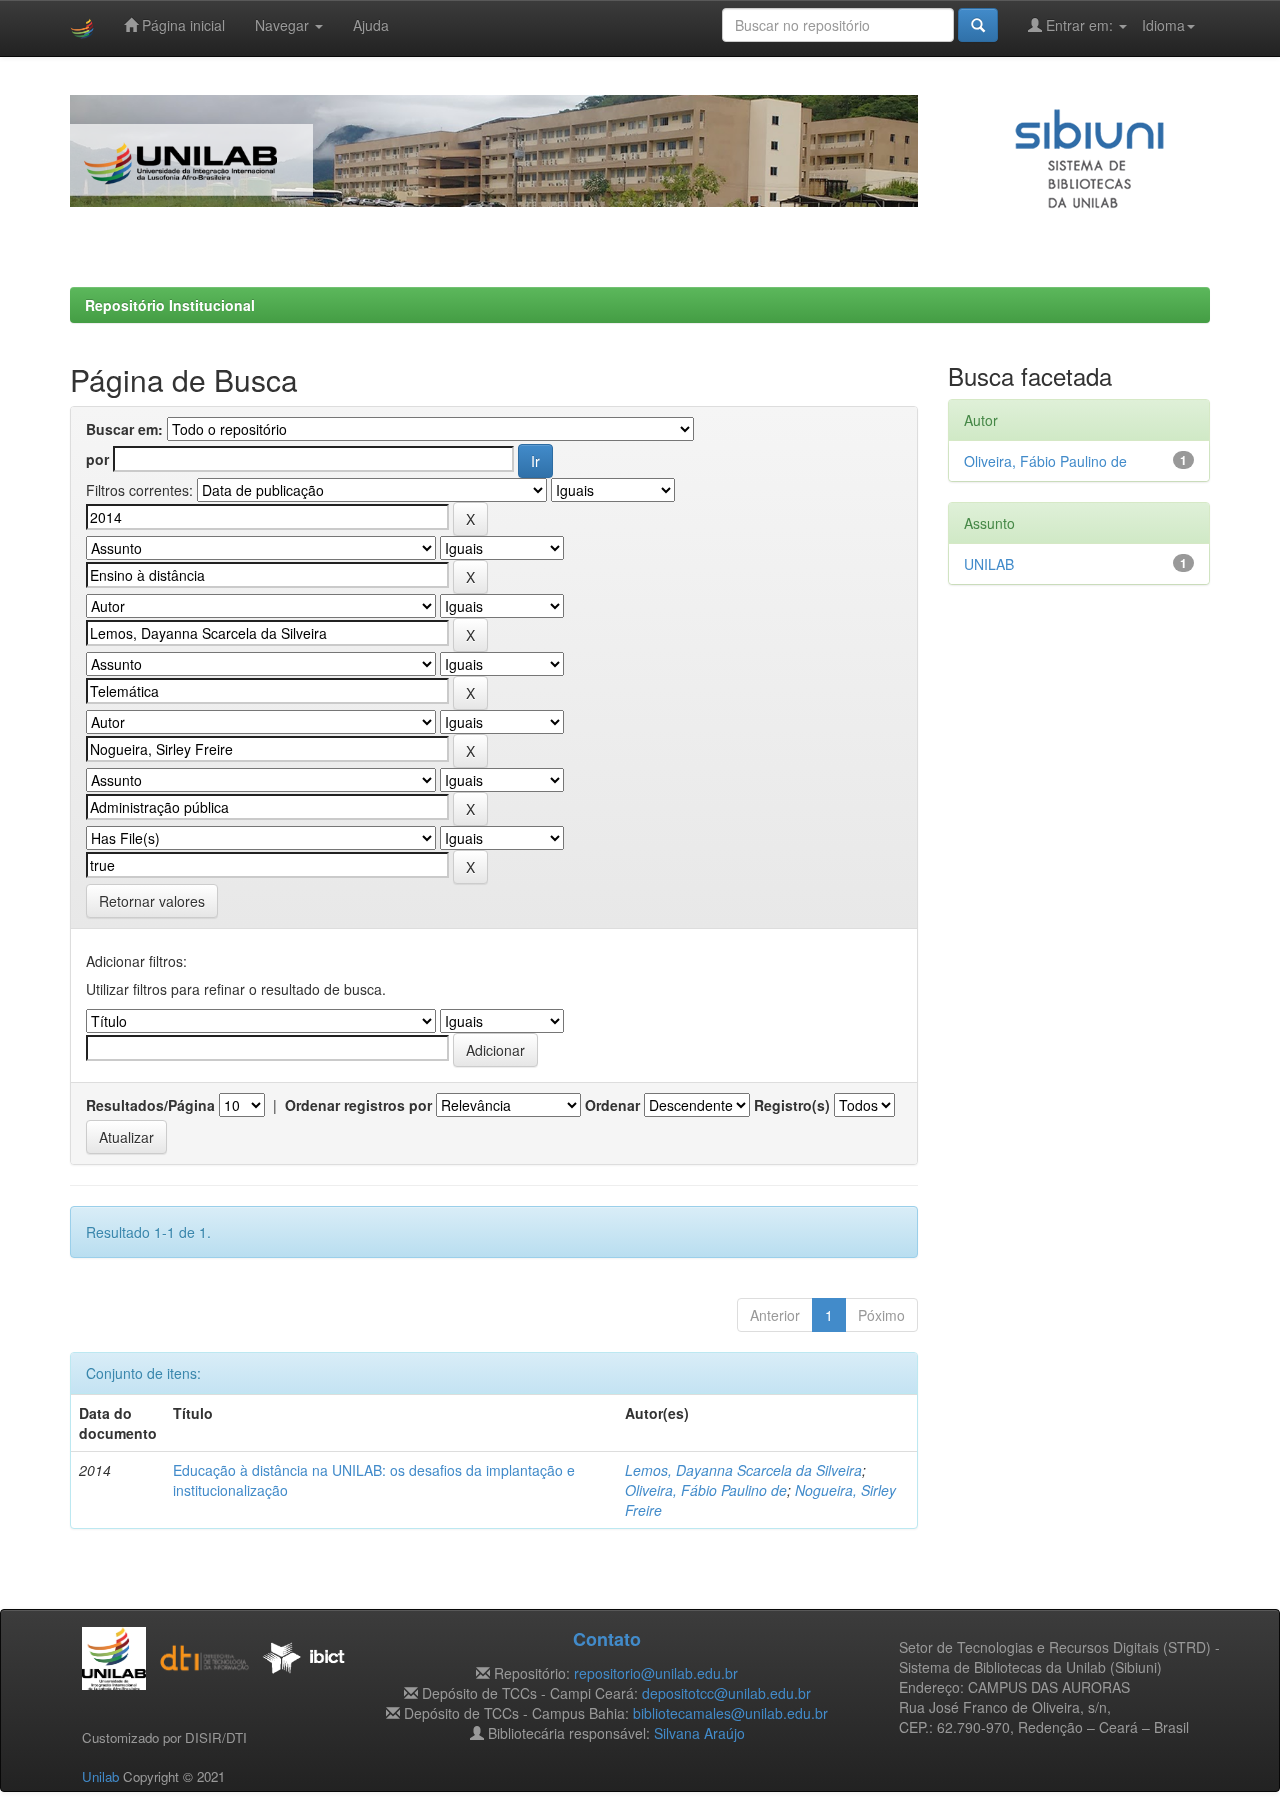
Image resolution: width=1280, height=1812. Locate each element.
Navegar (284, 25)
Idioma (1163, 25)
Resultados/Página (150, 1105)
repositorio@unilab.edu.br (656, 1673)
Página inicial (181, 25)
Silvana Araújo (699, 1733)
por (97, 459)
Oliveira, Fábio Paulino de (706, 1490)
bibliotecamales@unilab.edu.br (730, 1713)
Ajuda (371, 25)
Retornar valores (152, 901)
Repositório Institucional (170, 305)
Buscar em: (124, 429)
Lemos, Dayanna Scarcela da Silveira (743, 1470)
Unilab (100, 1776)
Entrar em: (1079, 25)
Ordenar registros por (358, 1105)
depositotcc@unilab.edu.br (726, 1693)
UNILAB (989, 564)
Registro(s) (792, 1105)
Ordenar (612, 1105)
